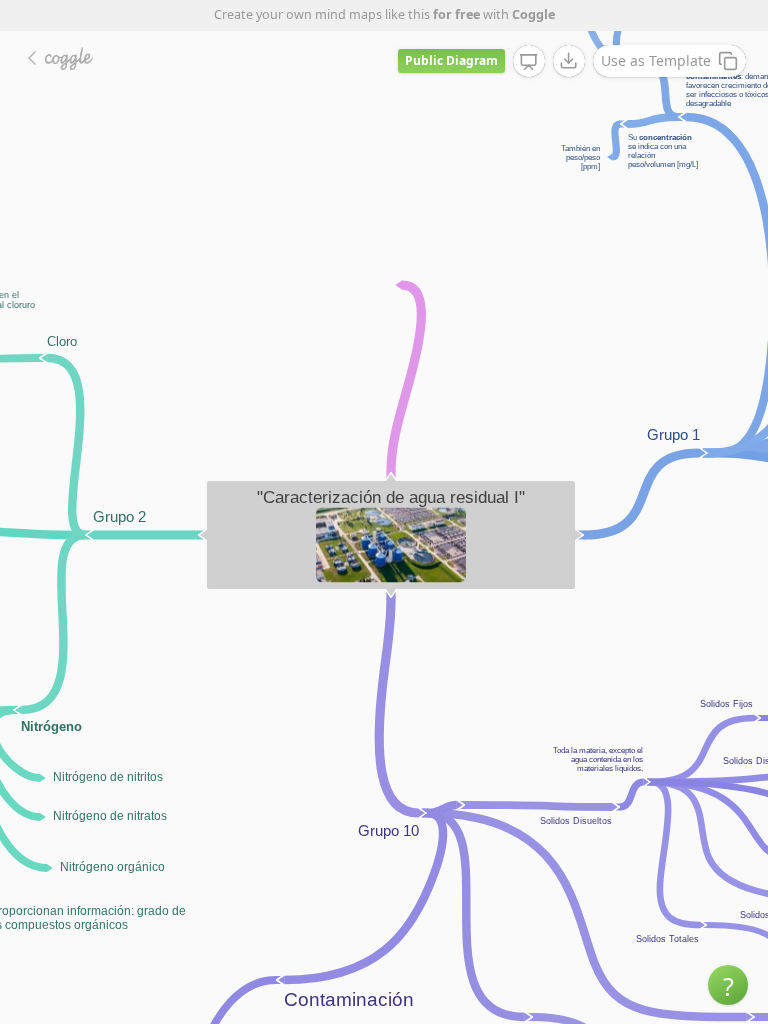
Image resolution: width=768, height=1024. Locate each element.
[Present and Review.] (529, 62)
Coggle (533, 14)
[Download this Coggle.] (569, 61)
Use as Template (656, 60)
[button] (728, 985)
